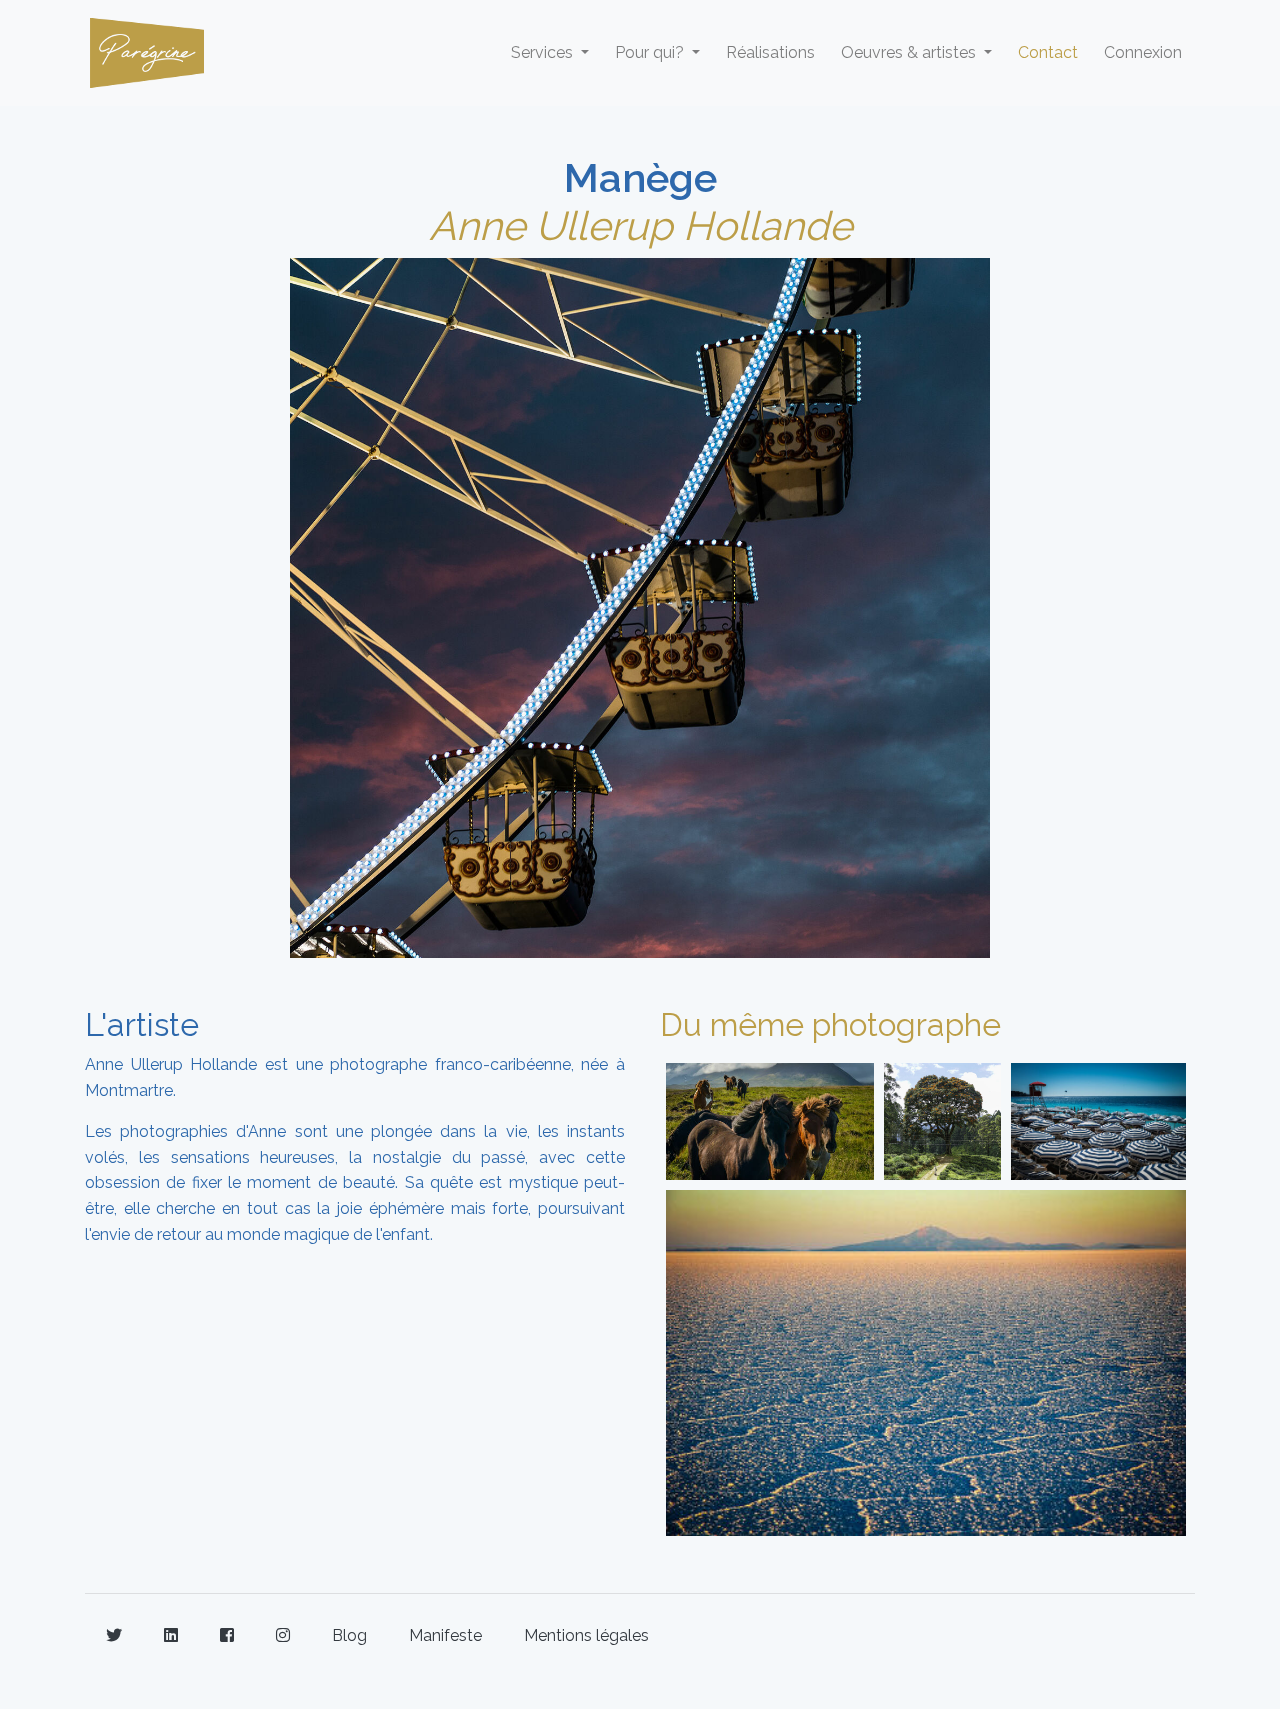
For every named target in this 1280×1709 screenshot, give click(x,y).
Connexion (1143, 52)
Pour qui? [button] (651, 52)
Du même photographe (830, 1024)
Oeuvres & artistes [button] (910, 52)
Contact (1048, 52)
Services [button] (544, 52)
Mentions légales (586, 1635)
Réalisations (770, 52)
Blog (349, 1635)
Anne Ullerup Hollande (640, 225)
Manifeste (445, 1635)
